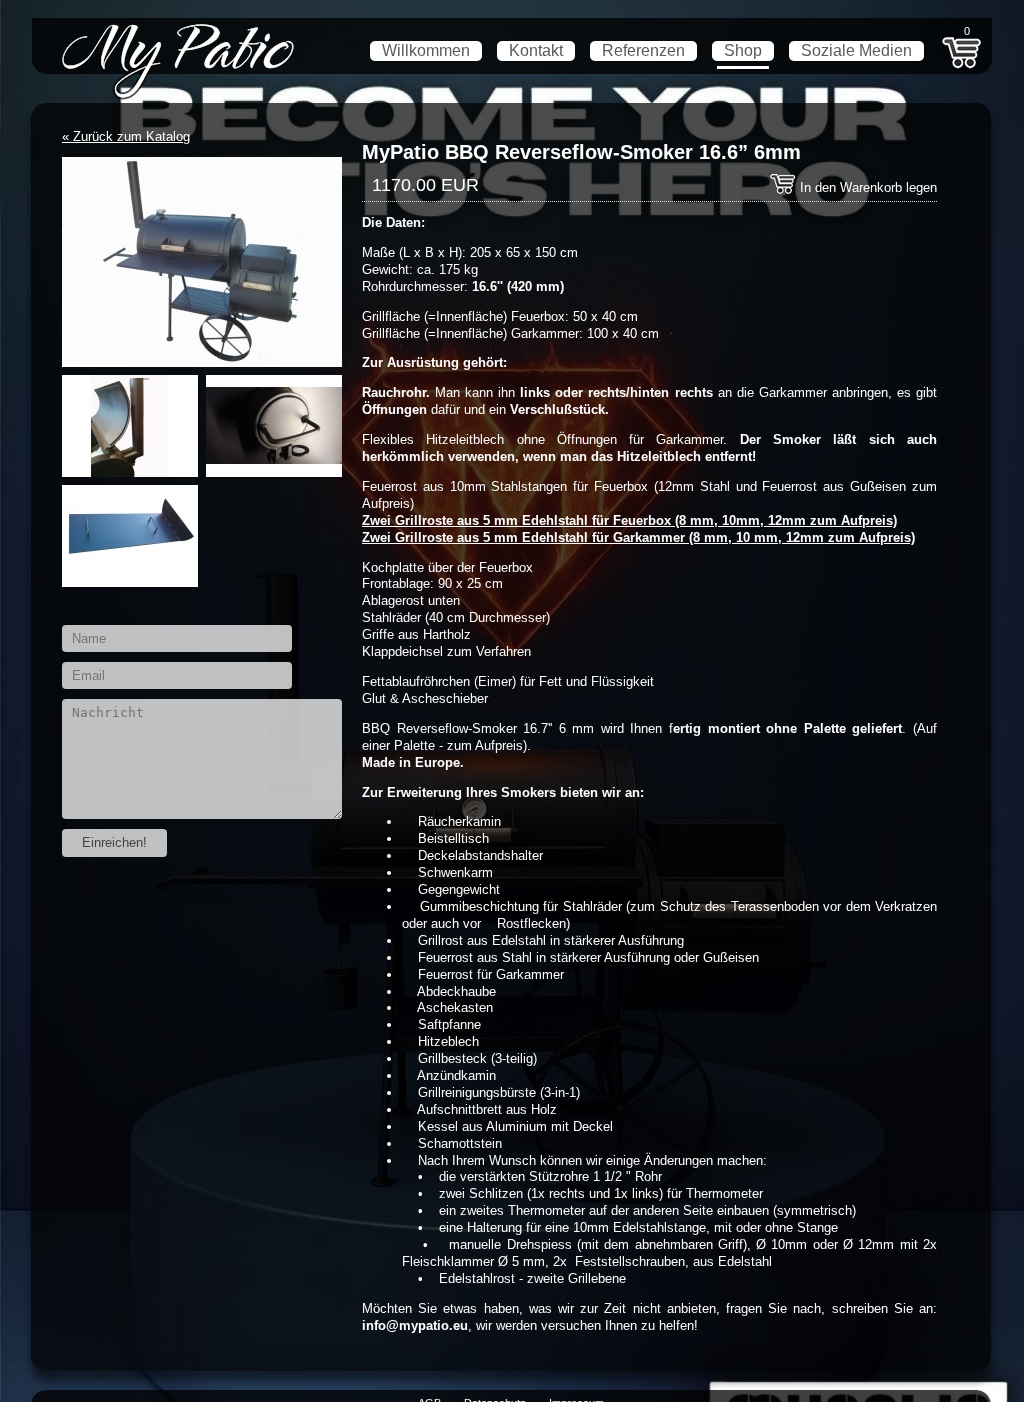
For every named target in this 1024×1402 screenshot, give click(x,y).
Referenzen (643, 50)
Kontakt (536, 50)
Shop (743, 50)
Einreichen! (114, 842)
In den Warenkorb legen (866, 187)
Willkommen (426, 50)
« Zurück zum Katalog (126, 136)
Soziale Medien (856, 50)
